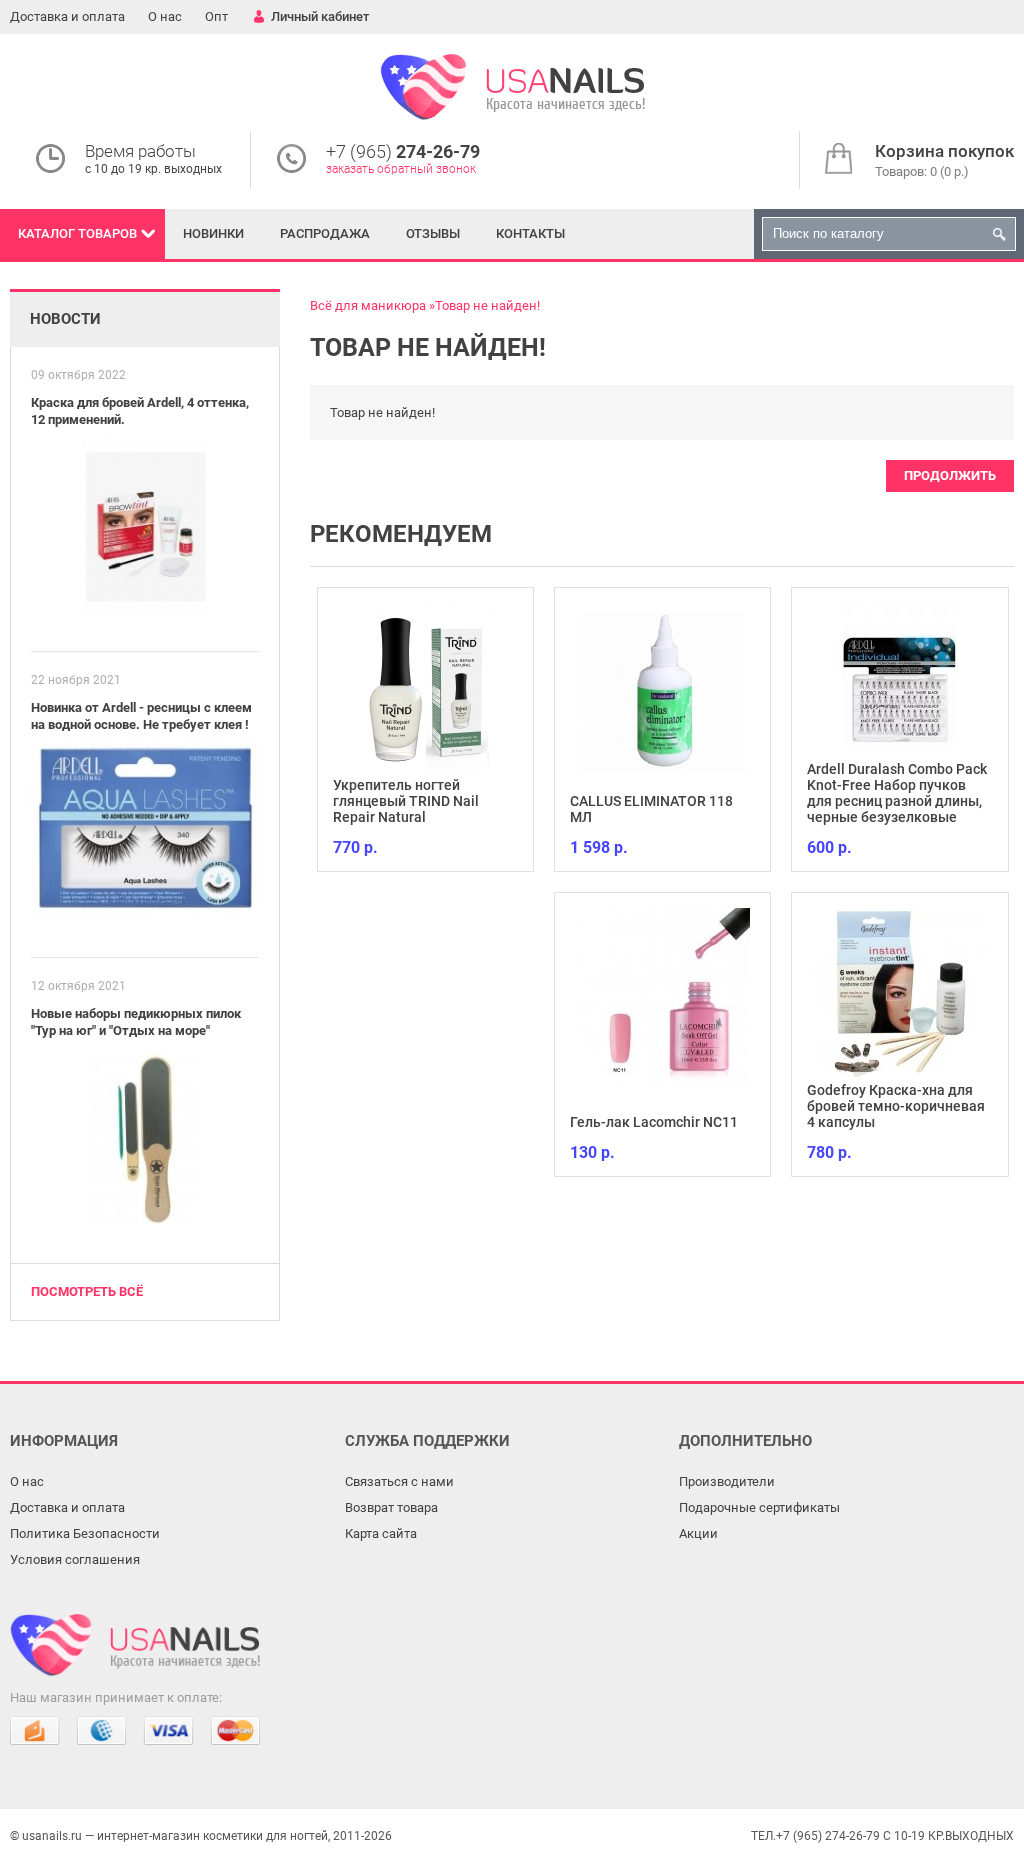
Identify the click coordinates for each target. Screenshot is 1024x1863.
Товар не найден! (487, 305)
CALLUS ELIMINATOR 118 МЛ (651, 809)
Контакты (530, 233)
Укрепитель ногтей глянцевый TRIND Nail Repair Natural (406, 801)
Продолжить (950, 475)
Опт (216, 16)
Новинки (213, 233)
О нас (165, 16)
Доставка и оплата (67, 16)
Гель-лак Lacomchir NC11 (654, 1122)
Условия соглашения (75, 1559)
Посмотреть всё (87, 1291)
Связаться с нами (399, 1481)
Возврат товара (391, 1507)
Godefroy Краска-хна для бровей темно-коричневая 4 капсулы (896, 1106)
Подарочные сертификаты (759, 1507)
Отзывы (433, 233)
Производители (727, 1481)
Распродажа (325, 233)
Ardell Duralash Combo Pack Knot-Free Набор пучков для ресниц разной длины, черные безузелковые (897, 793)
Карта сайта (381, 1533)
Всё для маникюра (368, 305)
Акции (698, 1533)
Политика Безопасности (85, 1533)
